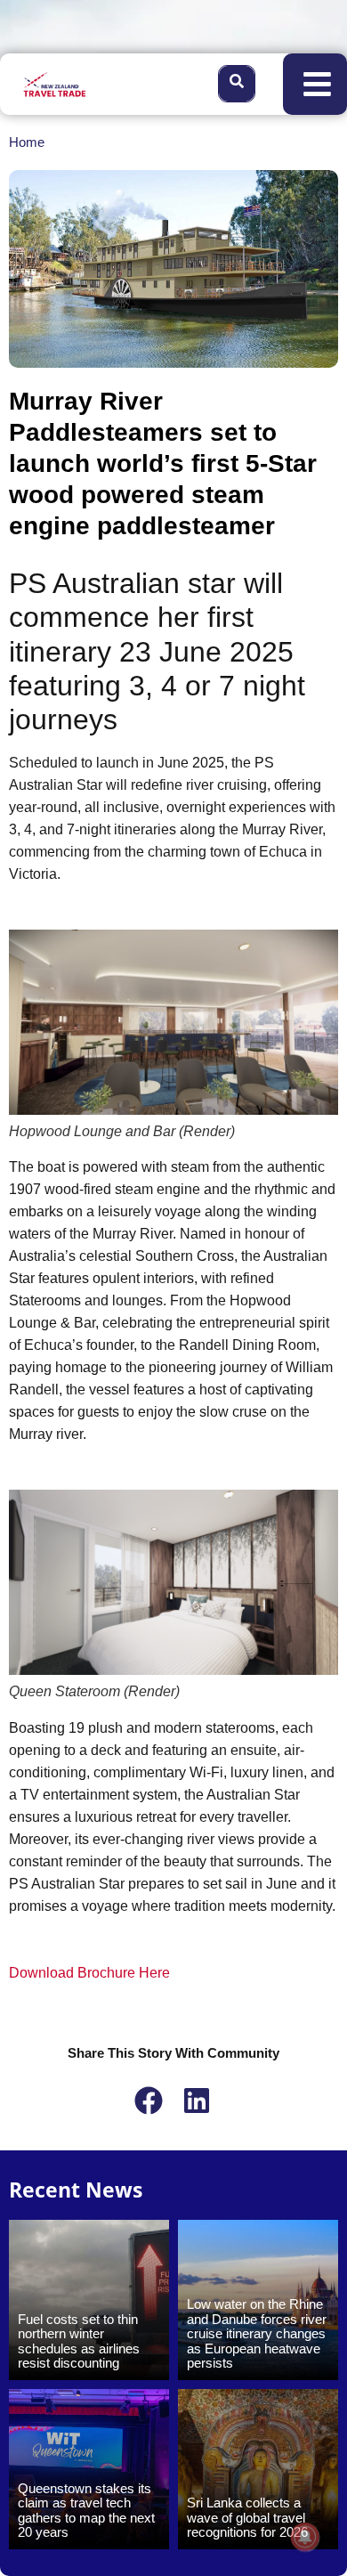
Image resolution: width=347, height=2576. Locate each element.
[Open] (317, 84)
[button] (149, 2101)
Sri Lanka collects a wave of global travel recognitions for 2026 (247, 2517)
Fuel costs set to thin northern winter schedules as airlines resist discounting (79, 2341)
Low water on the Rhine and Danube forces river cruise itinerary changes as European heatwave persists (257, 2333)
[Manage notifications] (305, 2537)
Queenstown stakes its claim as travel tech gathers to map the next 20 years (86, 2511)
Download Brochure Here (89, 1973)
